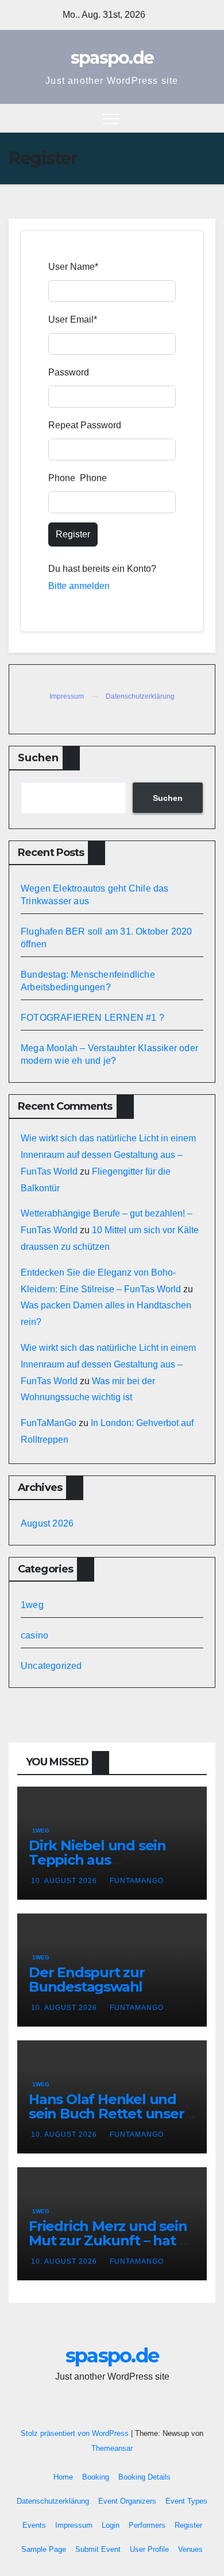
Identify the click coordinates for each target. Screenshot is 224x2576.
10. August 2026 (65, 1881)
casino (34, 1635)
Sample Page (44, 2549)
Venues (190, 2549)
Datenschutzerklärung (140, 696)
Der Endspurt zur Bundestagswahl (87, 1980)
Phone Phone (78, 478)
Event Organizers (127, 2501)
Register (73, 534)
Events (34, 2525)
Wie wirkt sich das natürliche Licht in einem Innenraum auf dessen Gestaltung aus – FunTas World (108, 1155)
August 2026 (47, 1523)
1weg (32, 1605)
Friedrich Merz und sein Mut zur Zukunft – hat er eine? (111, 2240)
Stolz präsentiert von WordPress (76, 2433)
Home (63, 2477)
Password (69, 372)
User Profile (149, 2549)
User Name (73, 267)
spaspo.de (112, 58)
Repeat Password (85, 425)
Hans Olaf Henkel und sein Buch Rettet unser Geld (107, 2114)
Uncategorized (51, 1666)
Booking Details (144, 2477)
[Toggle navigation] (111, 118)
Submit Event (98, 2549)
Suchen (38, 758)
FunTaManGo (49, 1423)
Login (111, 2525)
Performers (147, 2525)
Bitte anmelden (79, 586)
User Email (73, 319)
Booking (96, 2477)
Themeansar (112, 2448)
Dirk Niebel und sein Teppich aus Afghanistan (97, 1860)
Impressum (67, 696)
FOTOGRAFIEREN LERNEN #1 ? (92, 1018)
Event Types (186, 2501)
